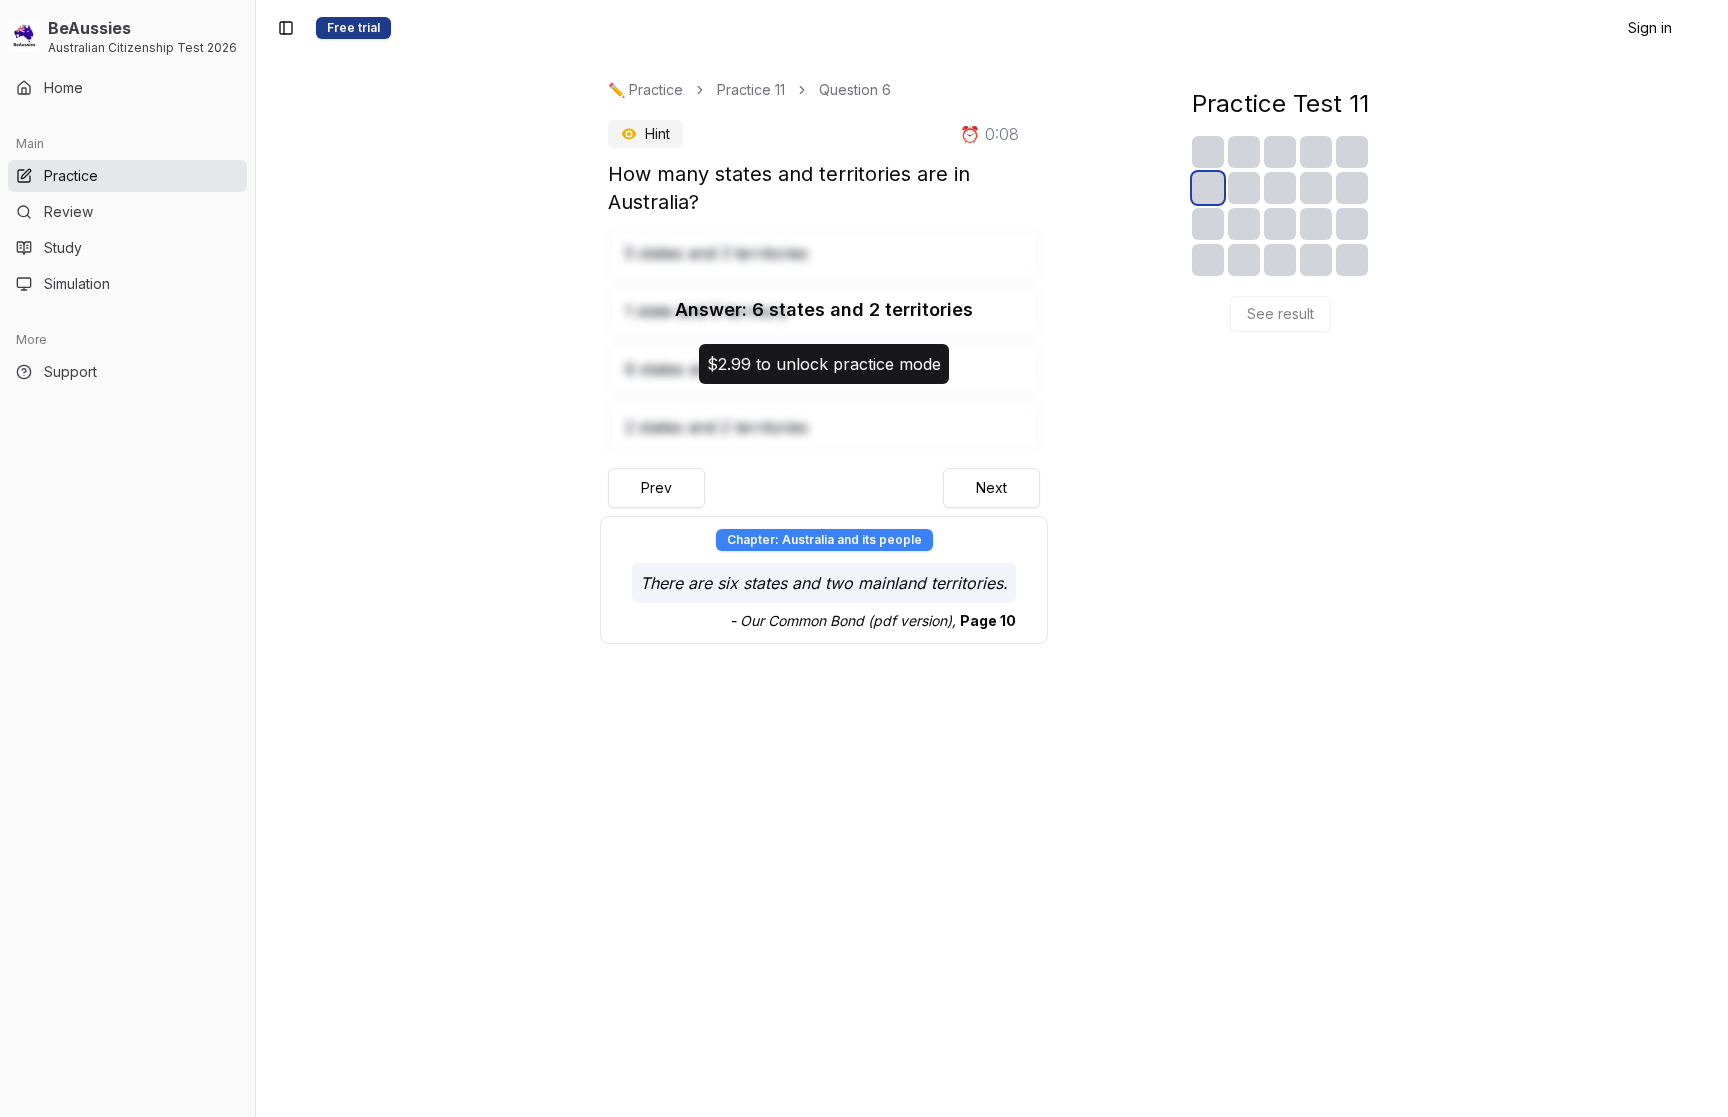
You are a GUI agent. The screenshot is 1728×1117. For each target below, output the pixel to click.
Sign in (1650, 27)
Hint (657, 133)
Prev (656, 487)
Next (991, 487)
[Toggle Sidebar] (255, 558)
